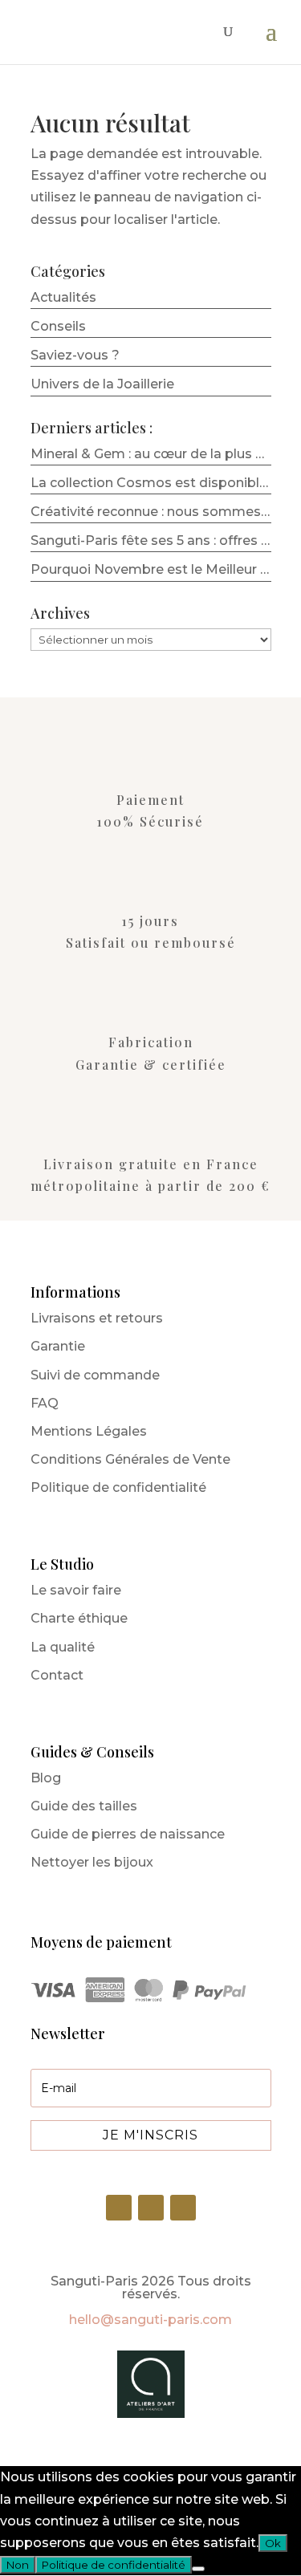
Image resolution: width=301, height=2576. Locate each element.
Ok (273, 2543)
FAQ (45, 1403)
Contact (57, 1675)
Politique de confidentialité (118, 1487)
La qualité (63, 1647)
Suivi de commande (95, 1375)
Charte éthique (79, 1618)
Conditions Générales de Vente (130, 1459)
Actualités (63, 297)
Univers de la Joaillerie (102, 384)
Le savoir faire (76, 1590)
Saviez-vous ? (75, 355)
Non (18, 2565)
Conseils (58, 326)
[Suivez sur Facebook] (183, 2208)
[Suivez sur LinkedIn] (119, 2208)
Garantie (58, 1346)
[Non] (198, 2569)
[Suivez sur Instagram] (151, 2208)
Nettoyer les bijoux (92, 1862)
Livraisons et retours (97, 1318)
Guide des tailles (84, 1806)
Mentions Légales (89, 1431)
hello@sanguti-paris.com (150, 2320)
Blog (46, 1778)
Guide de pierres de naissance (128, 1834)
